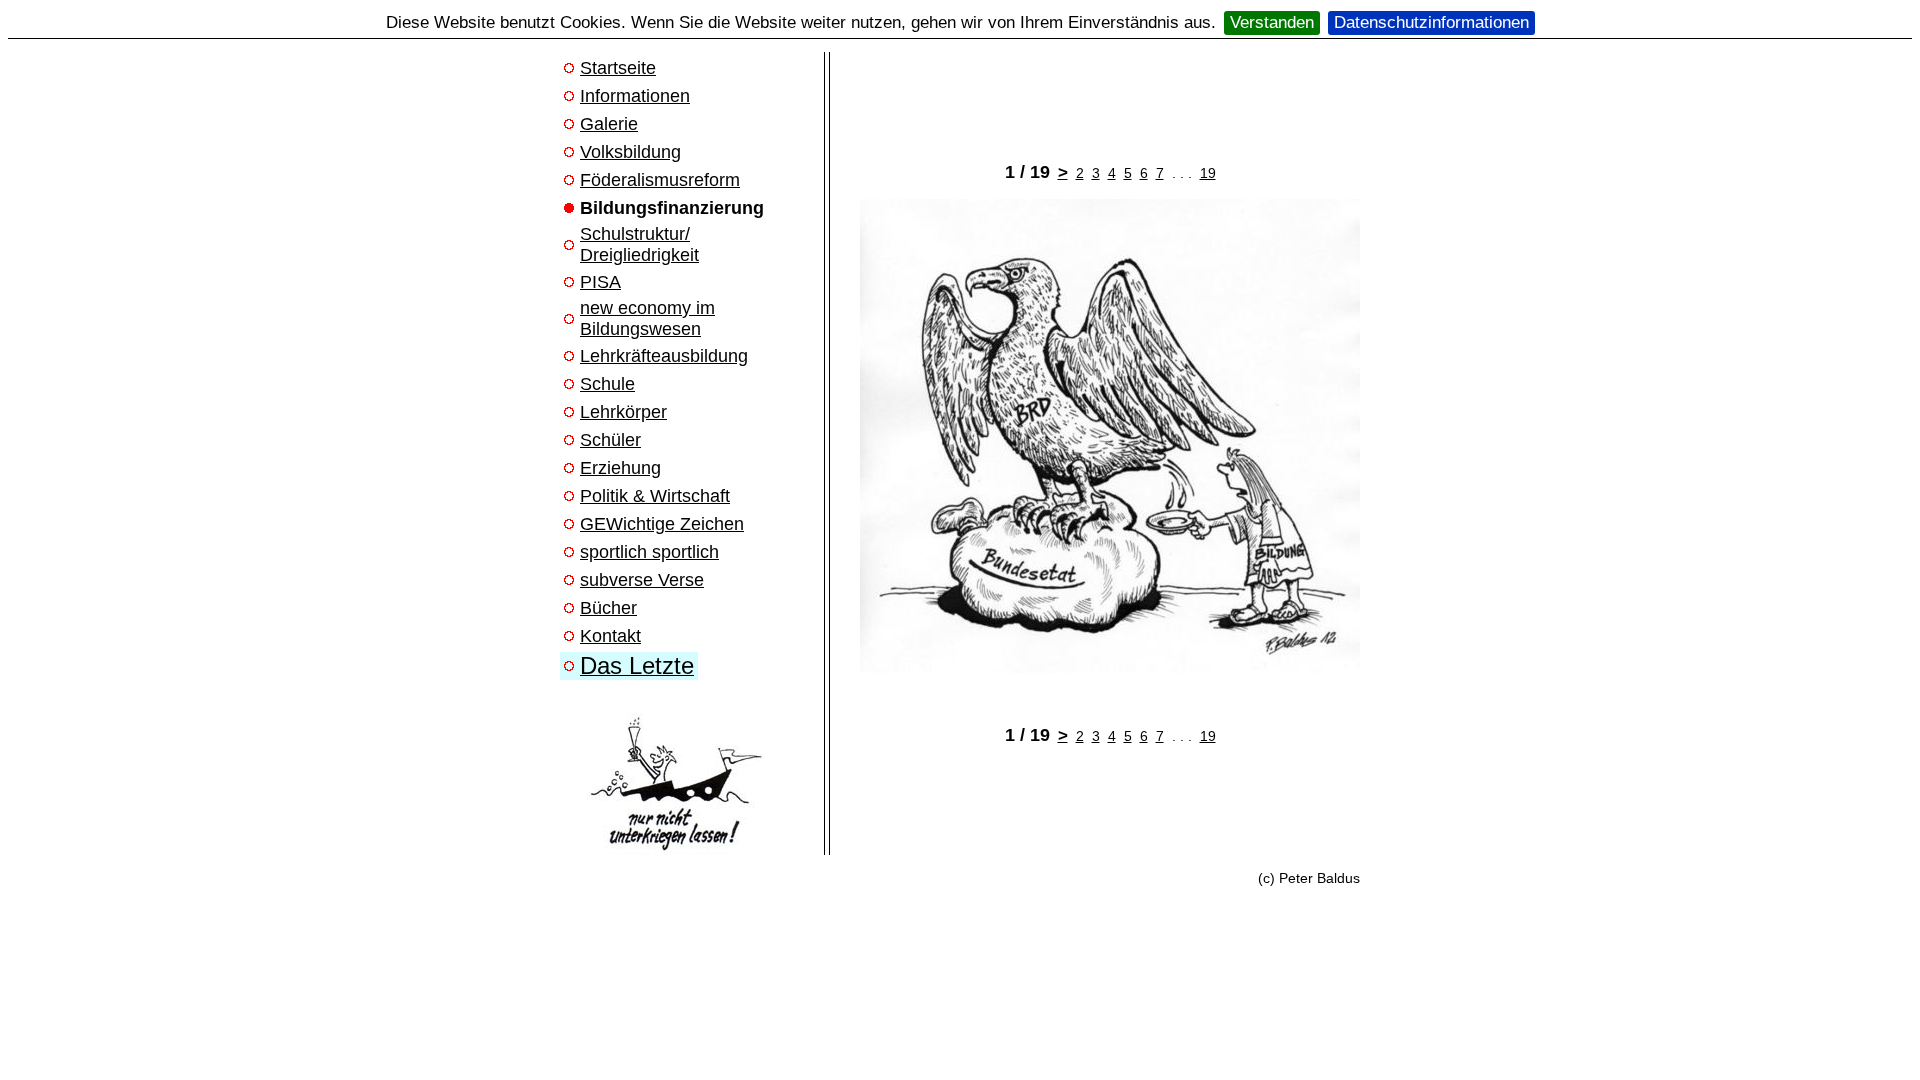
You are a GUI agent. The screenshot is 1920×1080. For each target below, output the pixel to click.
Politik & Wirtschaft (655, 496)
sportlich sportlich (649, 552)
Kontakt (610, 636)
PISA (600, 282)
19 (1208, 173)
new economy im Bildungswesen (647, 318)
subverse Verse (642, 580)
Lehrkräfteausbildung (664, 356)
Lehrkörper (623, 412)
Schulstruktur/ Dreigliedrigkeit (639, 244)
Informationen (635, 96)
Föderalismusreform (660, 180)
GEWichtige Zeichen (662, 524)
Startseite (618, 68)
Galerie (609, 124)
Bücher (608, 608)
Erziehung (620, 468)
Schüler (610, 440)
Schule (607, 384)
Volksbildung (630, 152)
